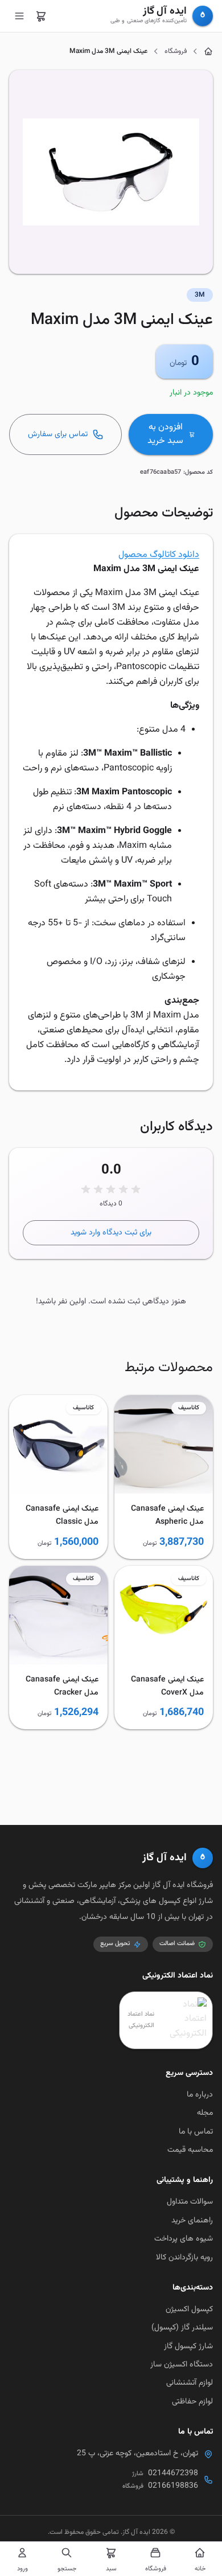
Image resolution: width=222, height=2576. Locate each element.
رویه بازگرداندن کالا (184, 2258)
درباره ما (200, 2095)
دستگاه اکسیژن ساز (182, 2365)
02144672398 (173, 2474)
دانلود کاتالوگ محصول (159, 555)
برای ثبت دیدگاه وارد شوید (111, 1233)
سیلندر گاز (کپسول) (182, 2328)
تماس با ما (196, 2132)
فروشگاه (176, 51)
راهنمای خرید (192, 2221)
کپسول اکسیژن (189, 2310)
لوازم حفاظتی (192, 2402)
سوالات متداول (190, 2202)
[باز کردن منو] (19, 16)
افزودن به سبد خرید (165, 434)
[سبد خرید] (41, 16)
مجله (205, 2113)
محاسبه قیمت (190, 2150)
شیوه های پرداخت (184, 2239)
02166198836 (173, 2486)
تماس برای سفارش (58, 434)
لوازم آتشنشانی (190, 2383)
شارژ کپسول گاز (188, 2347)
